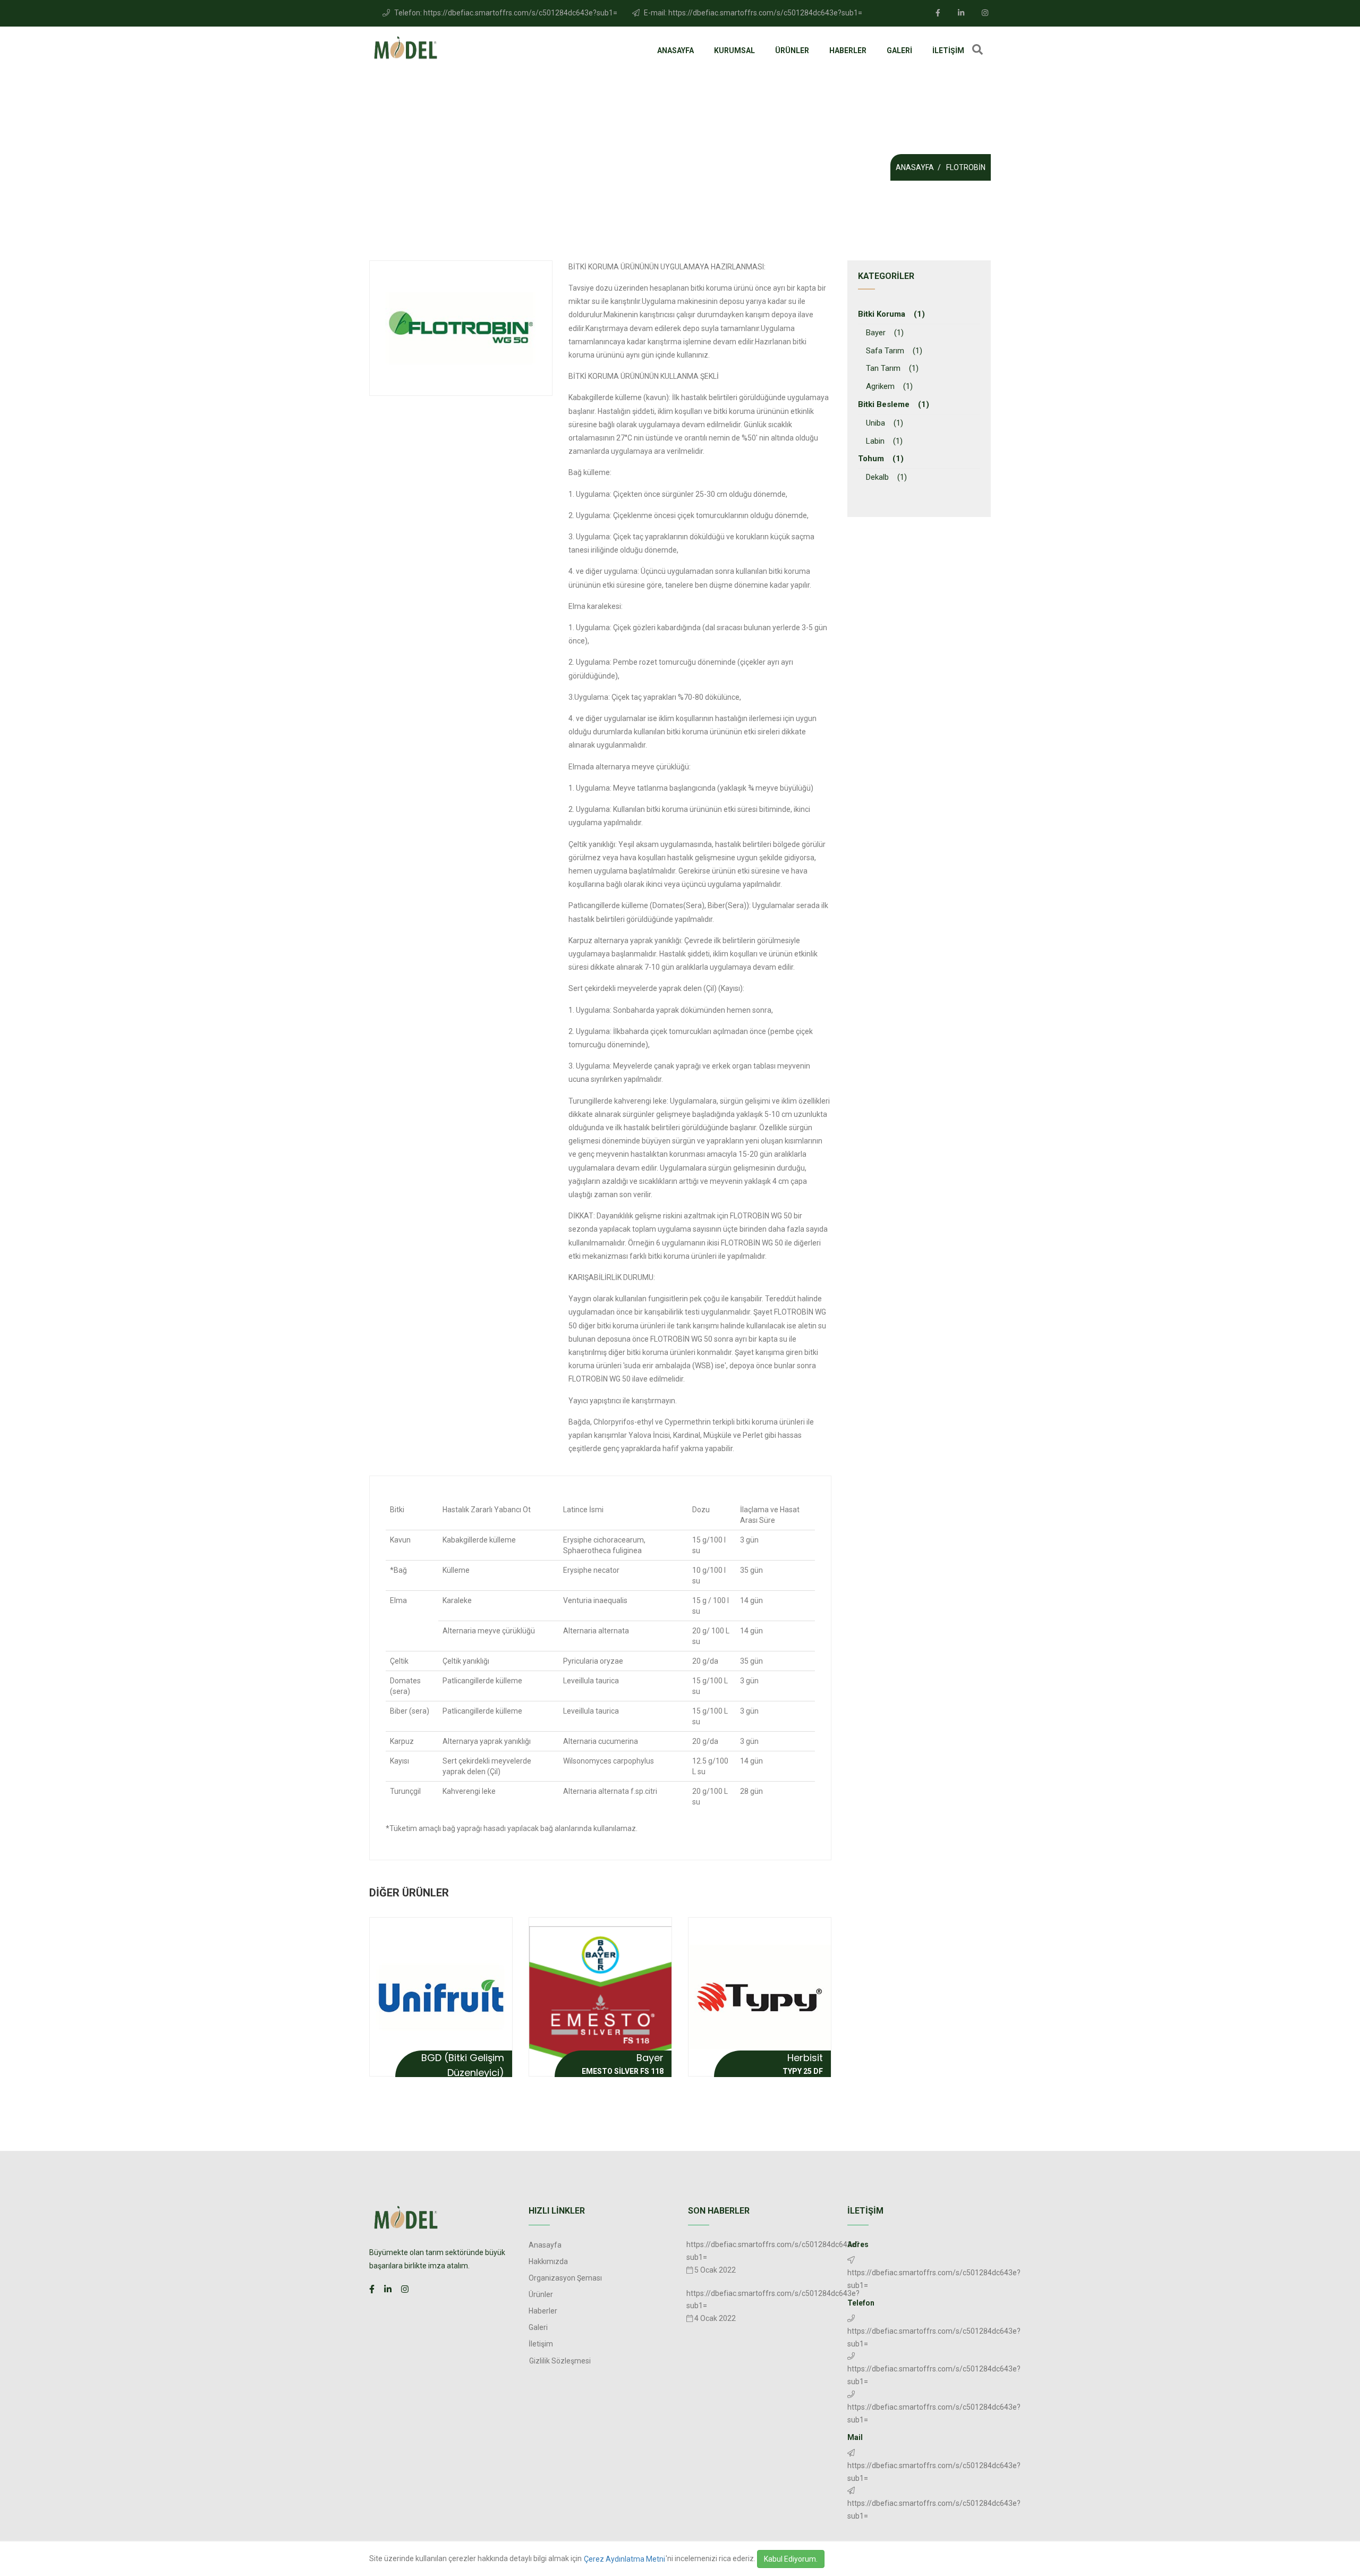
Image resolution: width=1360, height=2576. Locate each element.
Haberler (848, 50)
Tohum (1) (881, 459)
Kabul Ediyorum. (791, 2559)
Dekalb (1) (886, 477)
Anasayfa (675, 50)
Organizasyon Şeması (565, 2278)
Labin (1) (884, 441)
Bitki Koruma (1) (891, 314)
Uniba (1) (885, 423)
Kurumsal (734, 50)
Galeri (899, 50)
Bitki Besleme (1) (894, 404)
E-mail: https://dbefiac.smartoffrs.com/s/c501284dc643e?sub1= (752, 13)
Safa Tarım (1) (894, 351)
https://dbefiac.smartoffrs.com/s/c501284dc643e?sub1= (934, 2337)
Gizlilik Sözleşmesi (560, 2361)
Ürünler (792, 50)
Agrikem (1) (889, 386)
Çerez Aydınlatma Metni (624, 2559)
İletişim (948, 50)
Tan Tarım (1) (892, 368)
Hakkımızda (548, 2261)
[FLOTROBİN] (461, 328)
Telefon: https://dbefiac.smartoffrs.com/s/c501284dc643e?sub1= (505, 13)
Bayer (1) (885, 333)
